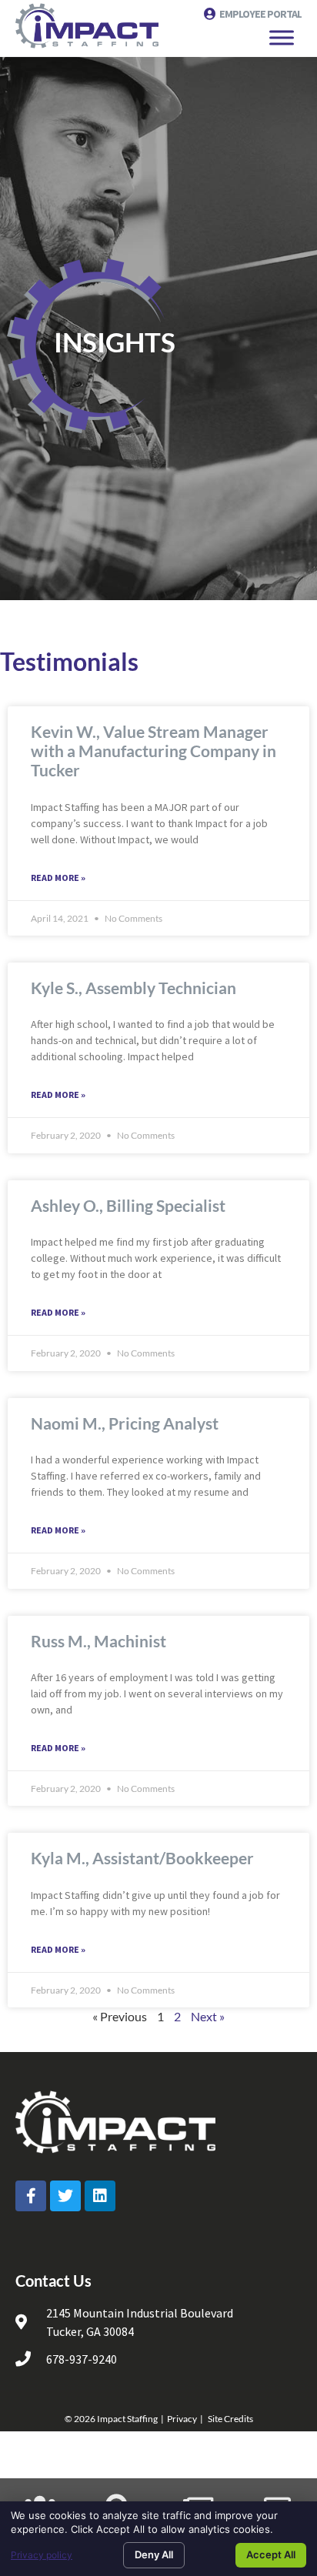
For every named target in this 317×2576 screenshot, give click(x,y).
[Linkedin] (100, 2196)
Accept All (271, 2554)
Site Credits (230, 2419)
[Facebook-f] (31, 2196)
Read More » (58, 878)
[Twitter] (65, 2196)
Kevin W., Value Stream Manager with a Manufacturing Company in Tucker (153, 751)
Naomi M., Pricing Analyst (125, 1423)
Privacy (182, 2419)
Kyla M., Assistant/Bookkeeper (142, 1858)
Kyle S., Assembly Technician (133, 988)
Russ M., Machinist (98, 1641)
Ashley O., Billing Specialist (128, 1205)
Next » (208, 2016)
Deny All (154, 2554)
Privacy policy (42, 2555)
